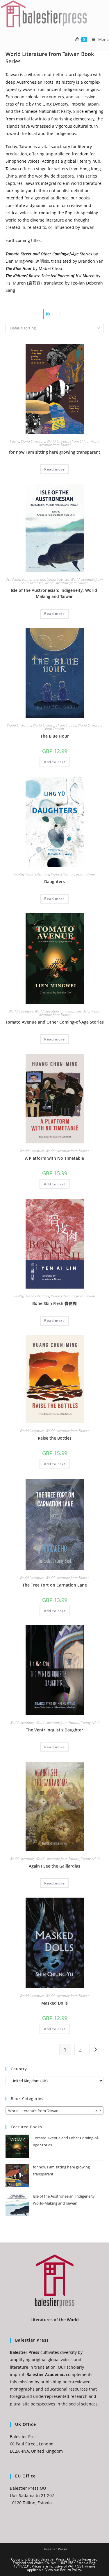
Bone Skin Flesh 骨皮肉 (54, 1303)
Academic (13, 579)
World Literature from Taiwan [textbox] (53, 2111)
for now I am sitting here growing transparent (55, 452)
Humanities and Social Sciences (45, 579)
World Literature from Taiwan (68, 443)
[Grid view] (48, 314)
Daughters (54, 881)
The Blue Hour (55, 736)
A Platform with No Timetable (54, 1158)
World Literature (33, 441)
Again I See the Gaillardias (54, 1866)
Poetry (15, 441)
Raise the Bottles (55, 1438)
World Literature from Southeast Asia (62, 1011)
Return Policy (71, 2570)
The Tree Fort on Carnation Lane (55, 1585)
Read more (54, 469)
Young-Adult (90, 1723)
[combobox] (55, 2110)
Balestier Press (55, 2549)
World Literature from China (68, 441)
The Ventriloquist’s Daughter (54, 1730)
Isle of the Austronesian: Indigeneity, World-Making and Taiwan (55, 593)
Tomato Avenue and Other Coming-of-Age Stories (54, 1022)
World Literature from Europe (54, 725)
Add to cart (55, 762)
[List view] (61, 314)
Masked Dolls (54, 2003)
